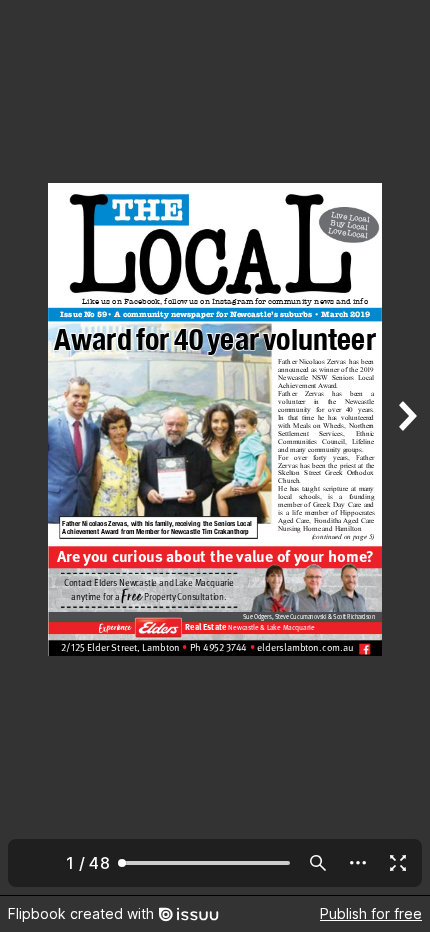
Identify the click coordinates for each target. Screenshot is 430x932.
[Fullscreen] (398, 863)
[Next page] (406, 447)
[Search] (318, 863)
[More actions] (358, 863)
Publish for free (371, 913)
